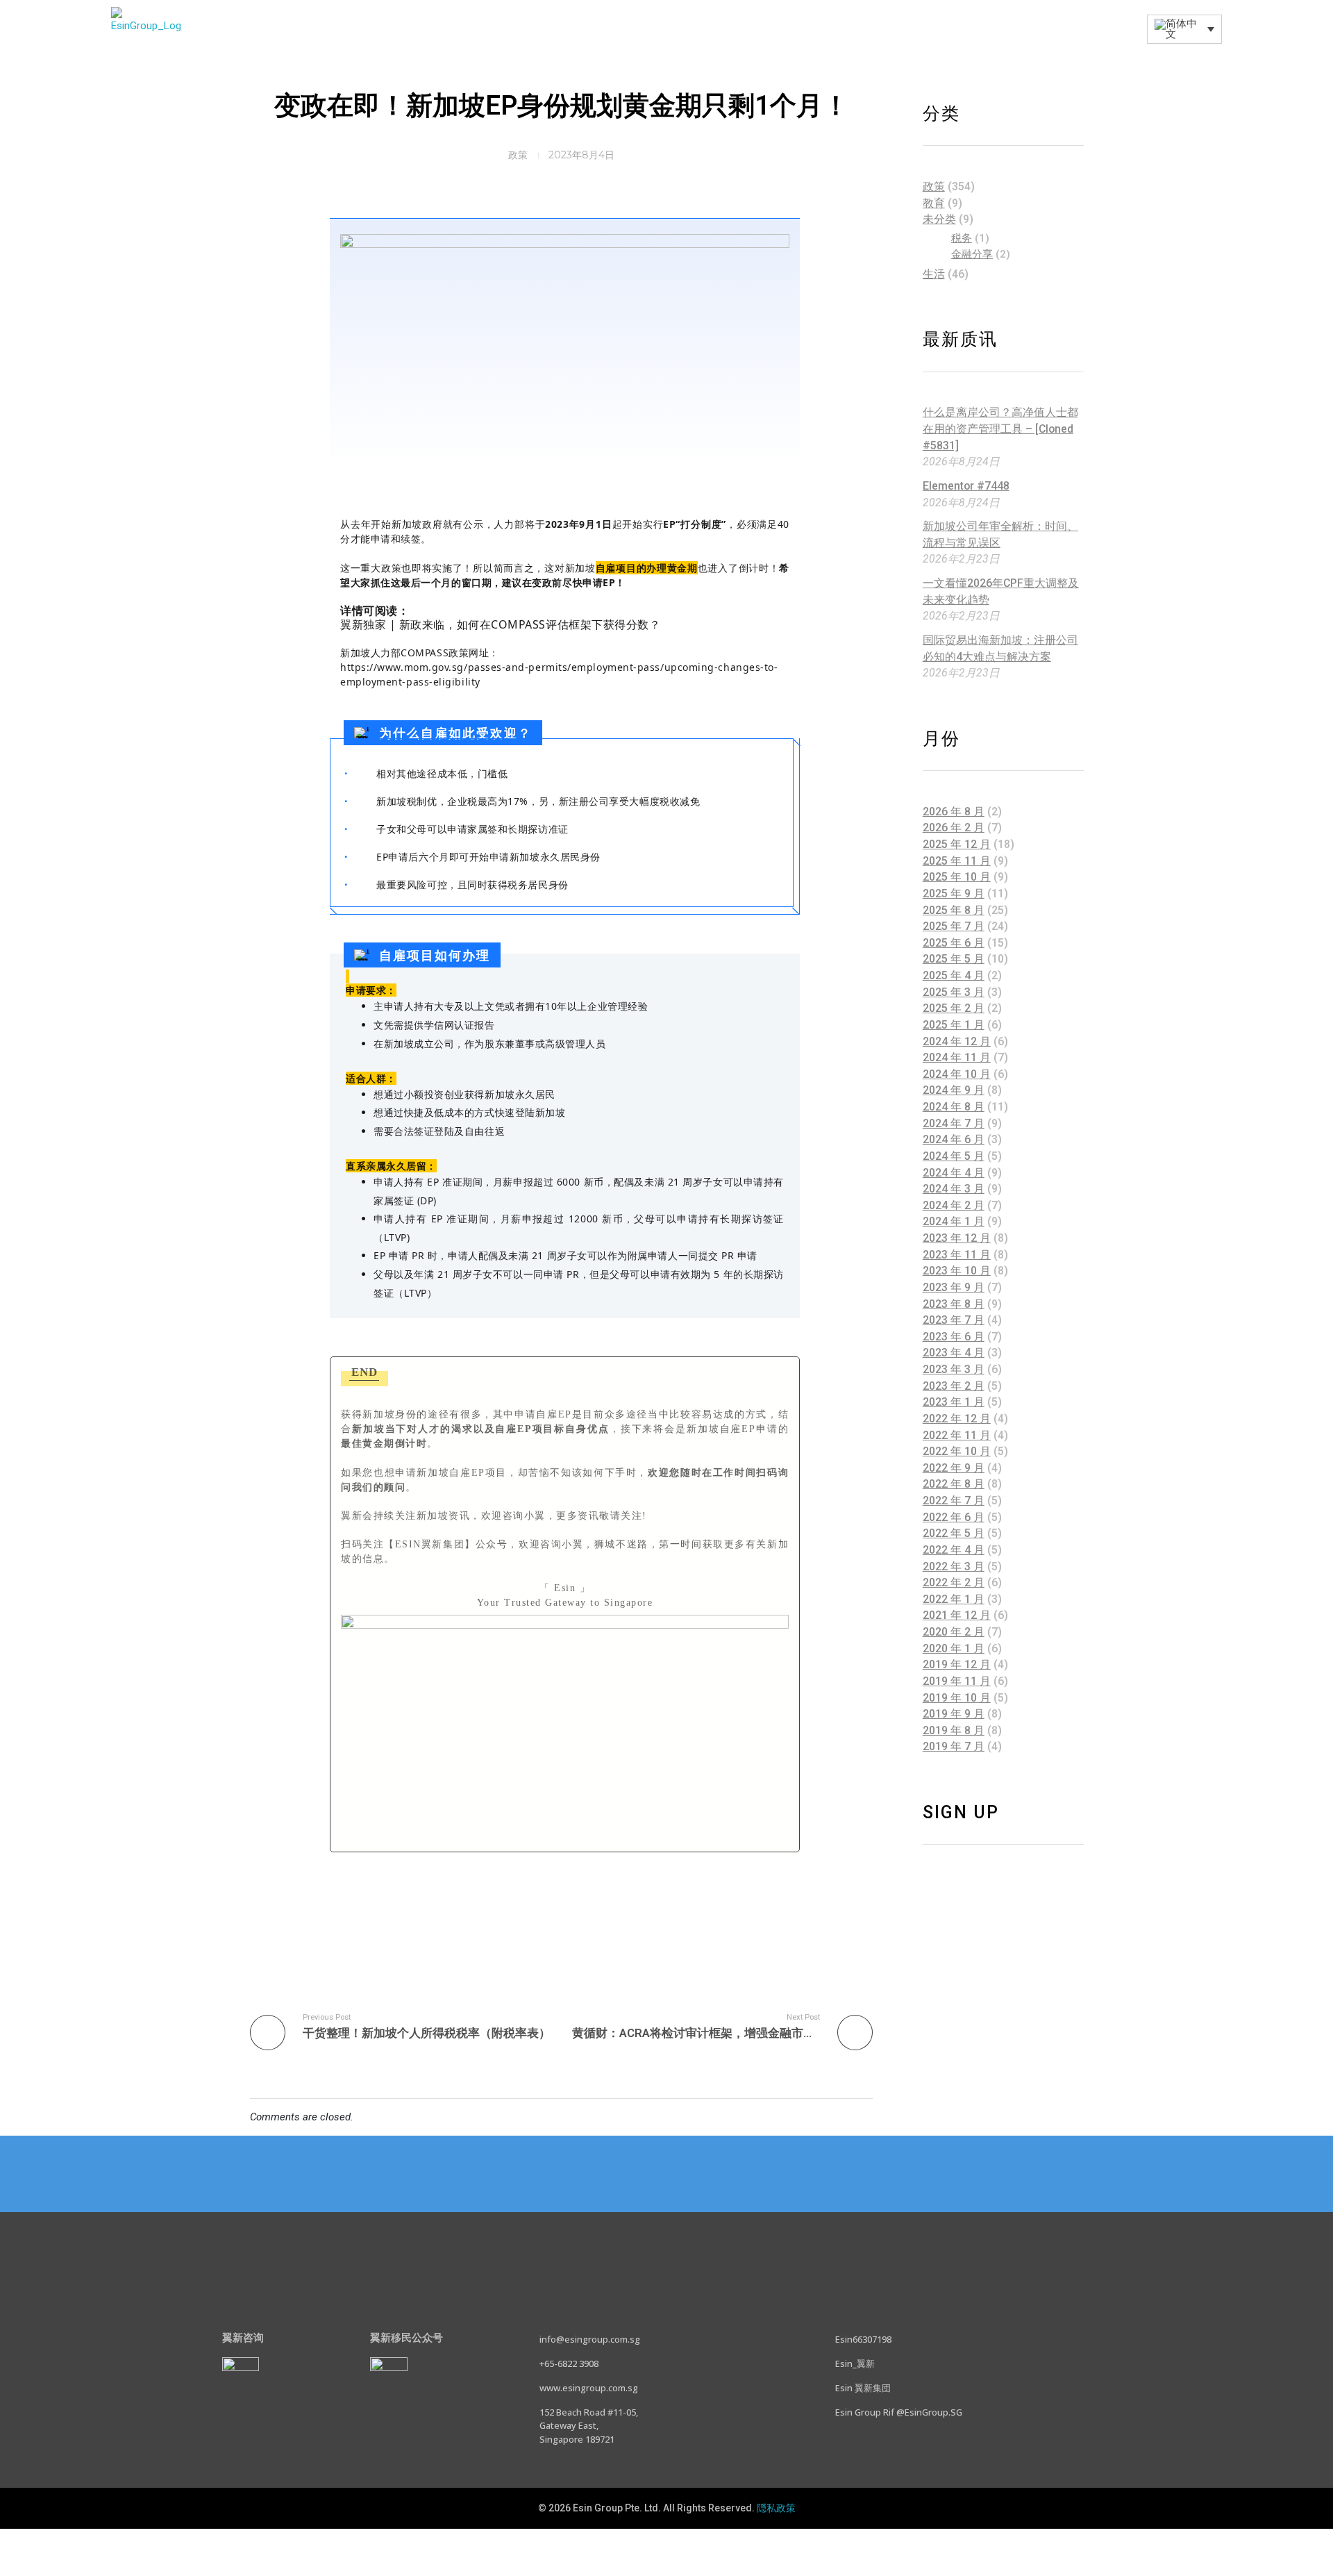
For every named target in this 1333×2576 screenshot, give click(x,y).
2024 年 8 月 (954, 1107)
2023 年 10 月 (957, 1271)
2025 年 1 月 (954, 1025)
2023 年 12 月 (957, 1238)
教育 (934, 203)
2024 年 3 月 (954, 1189)
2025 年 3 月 (954, 992)
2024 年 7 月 (954, 1123)
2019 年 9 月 (954, 1714)
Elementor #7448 (966, 486)
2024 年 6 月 (954, 1139)
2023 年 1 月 (954, 1402)
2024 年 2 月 (954, 1205)
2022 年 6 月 (954, 1517)
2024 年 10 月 (957, 1074)
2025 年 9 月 (954, 894)
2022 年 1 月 (954, 1599)
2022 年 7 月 (954, 1501)
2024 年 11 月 (957, 1057)
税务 (962, 238)
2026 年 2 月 (954, 828)
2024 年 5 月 (954, 1156)
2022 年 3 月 (954, 1567)
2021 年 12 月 (957, 1615)
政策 (518, 155)
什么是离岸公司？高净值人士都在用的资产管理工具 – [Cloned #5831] (1000, 429)
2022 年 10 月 (957, 1451)
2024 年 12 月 (957, 1041)
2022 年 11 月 (957, 1435)
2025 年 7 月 (954, 926)
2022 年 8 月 (954, 1484)
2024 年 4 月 (954, 1173)
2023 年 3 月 (954, 1369)
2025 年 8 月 (954, 910)
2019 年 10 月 (957, 1698)
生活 (934, 274)
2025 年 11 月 (957, 861)
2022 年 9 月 (954, 1468)
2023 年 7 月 (954, 1320)
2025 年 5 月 (954, 959)
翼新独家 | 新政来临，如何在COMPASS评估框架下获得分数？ (500, 624)
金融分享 (972, 254)
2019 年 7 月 (954, 1746)
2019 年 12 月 (957, 1664)
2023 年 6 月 (954, 1337)
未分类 (939, 219)
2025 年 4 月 (954, 975)
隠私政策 (776, 2508)
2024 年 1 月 (954, 1221)
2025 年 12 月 (957, 844)
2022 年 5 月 (954, 1533)
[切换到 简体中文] (666, 2542)
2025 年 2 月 (954, 1008)
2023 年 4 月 (954, 1353)
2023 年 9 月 (954, 1287)
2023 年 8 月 (954, 1304)
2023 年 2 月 (954, 1386)
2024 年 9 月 (954, 1090)
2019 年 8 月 (954, 1730)
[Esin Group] (146, 29)
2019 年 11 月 (957, 1681)
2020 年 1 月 (954, 1648)
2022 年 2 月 (954, 1582)
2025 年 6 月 (954, 943)
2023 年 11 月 (957, 1255)
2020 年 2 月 (954, 1632)
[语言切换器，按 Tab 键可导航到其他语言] (1184, 29)
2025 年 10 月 (957, 877)
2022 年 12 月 (957, 1419)
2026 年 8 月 (954, 812)
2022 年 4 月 (954, 1550)
